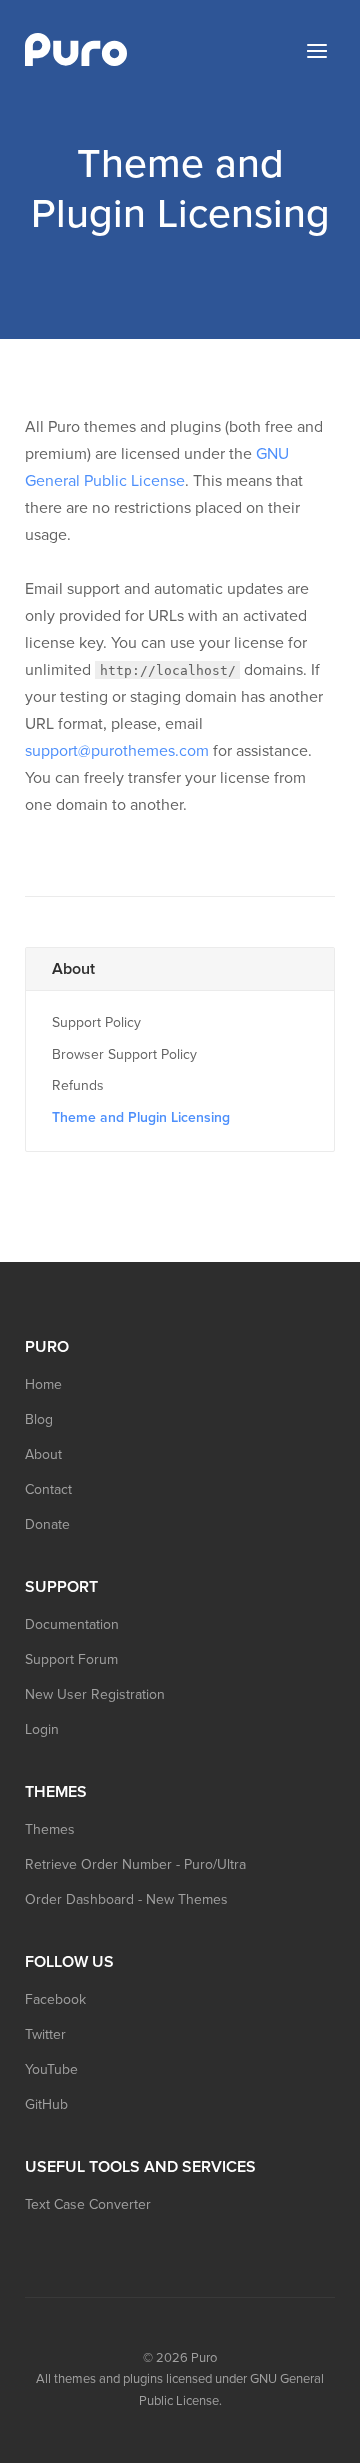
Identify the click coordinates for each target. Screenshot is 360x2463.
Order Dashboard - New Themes (126, 1899)
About (73, 969)
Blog (39, 1419)
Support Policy (96, 1022)
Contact (48, 1489)
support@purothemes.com (117, 751)
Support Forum (71, 1659)
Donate (47, 1524)
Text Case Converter (88, 2204)
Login (42, 1729)
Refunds (78, 1085)
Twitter (45, 2034)
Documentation (72, 1624)
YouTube (51, 2069)
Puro (204, 2358)
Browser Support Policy (124, 1054)
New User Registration (95, 1694)
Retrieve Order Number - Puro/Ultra (135, 1864)
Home (43, 1384)
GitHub (46, 2104)
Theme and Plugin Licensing (141, 1117)
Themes (50, 1829)
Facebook (55, 1999)
